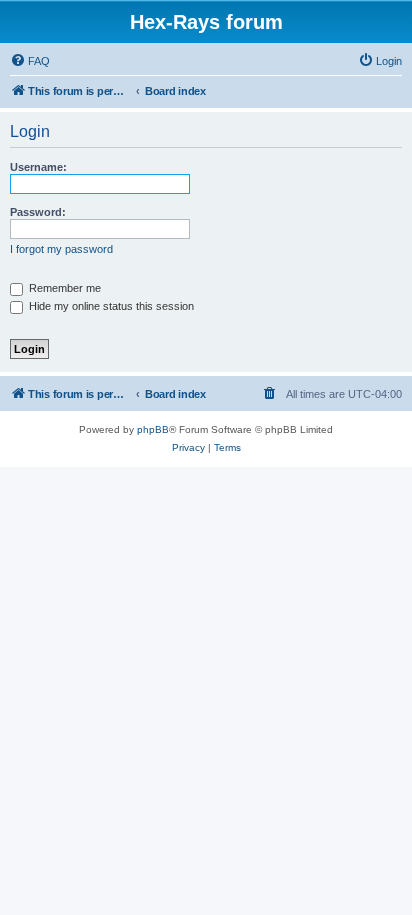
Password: (38, 212)
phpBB (153, 429)
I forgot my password (61, 249)
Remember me (63, 288)
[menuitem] (30, 61)
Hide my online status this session (110, 306)
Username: (38, 167)
